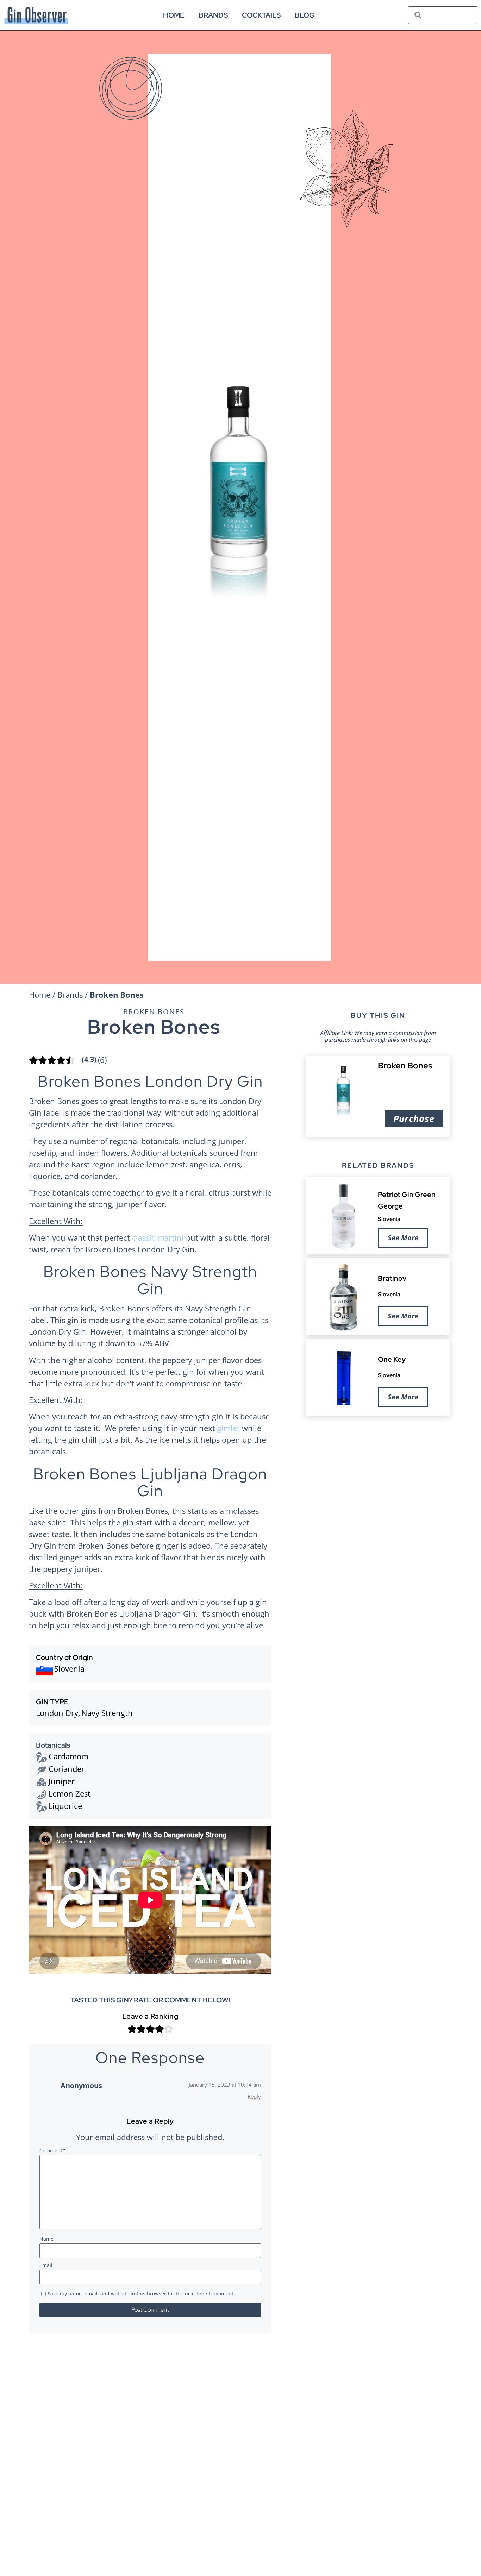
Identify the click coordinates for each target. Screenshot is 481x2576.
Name (46, 2239)
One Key (392, 1359)
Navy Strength (107, 1713)
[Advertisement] (378, 1476)
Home (174, 15)
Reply (254, 2097)
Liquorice (65, 1806)
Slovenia (389, 1219)
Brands (213, 15)
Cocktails (261, 15)
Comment (52, 2151)
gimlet (229, 1428)
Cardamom (68, 1756)
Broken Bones (154, 1012)
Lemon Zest (70, 1793)
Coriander (67, 1769)
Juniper (62, 1781)
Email (46, 2266)
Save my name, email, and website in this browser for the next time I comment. (141, 2294)
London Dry (57, 1713)
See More (403, 1238)
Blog (305, 15)
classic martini (158, 1237)
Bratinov (392, 1278)
